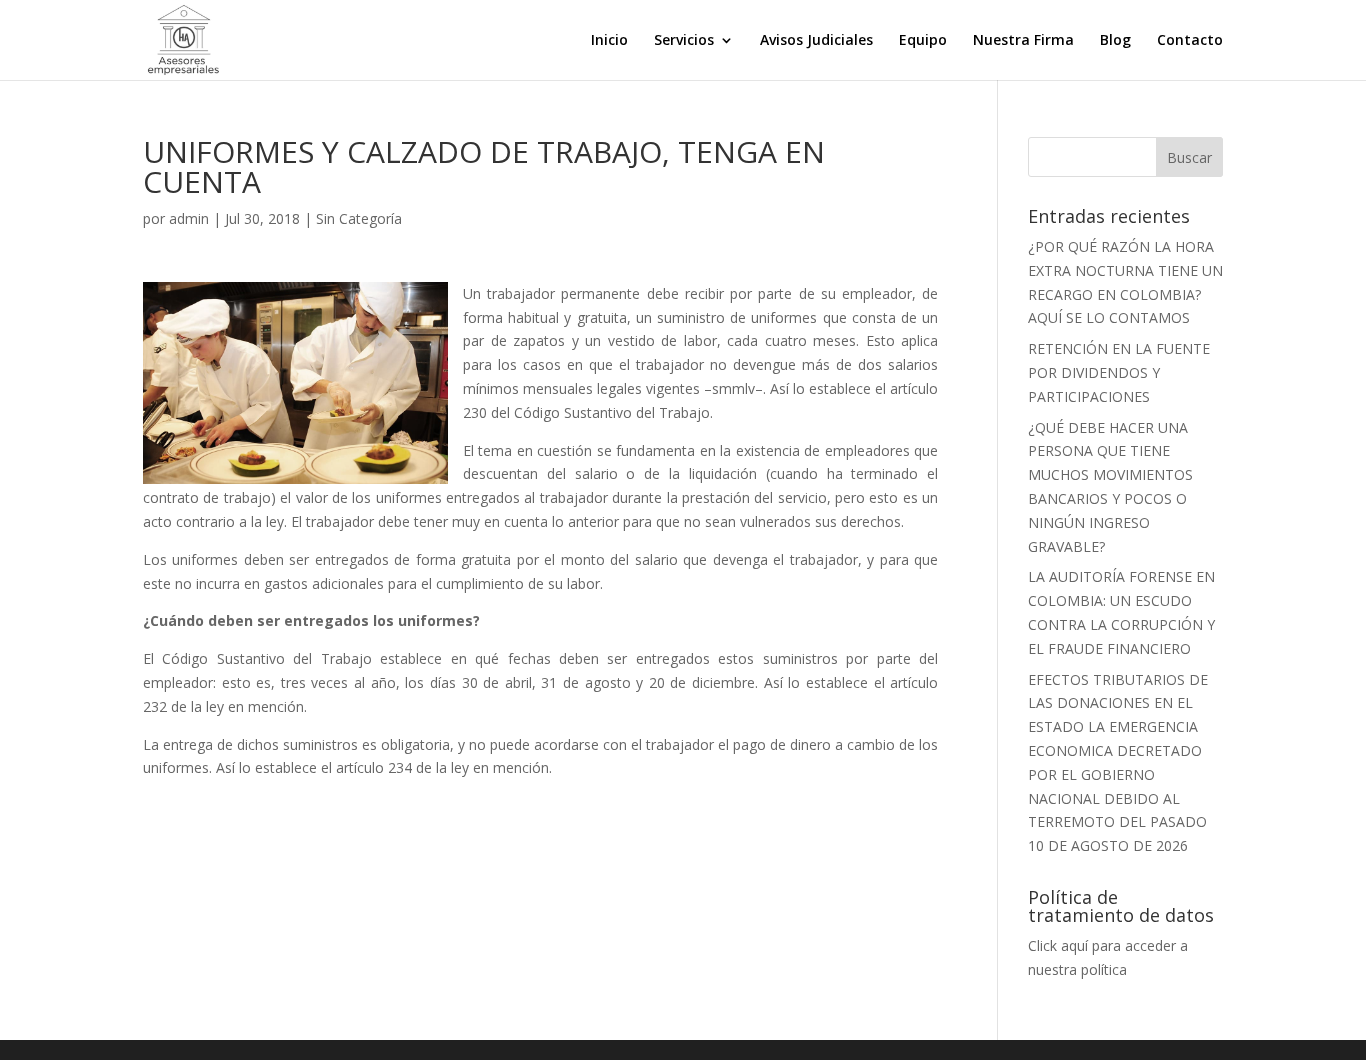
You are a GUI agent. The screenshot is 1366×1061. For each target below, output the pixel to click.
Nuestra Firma (1023, 41)
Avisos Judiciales (816, 41)
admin (189, 218)
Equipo (923, 41)
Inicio (609, 41)
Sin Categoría (359, 218)
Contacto (1190, 41)
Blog (1115, 41)
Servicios (684, 41)
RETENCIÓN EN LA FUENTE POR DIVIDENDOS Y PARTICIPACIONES (1119, 372)
